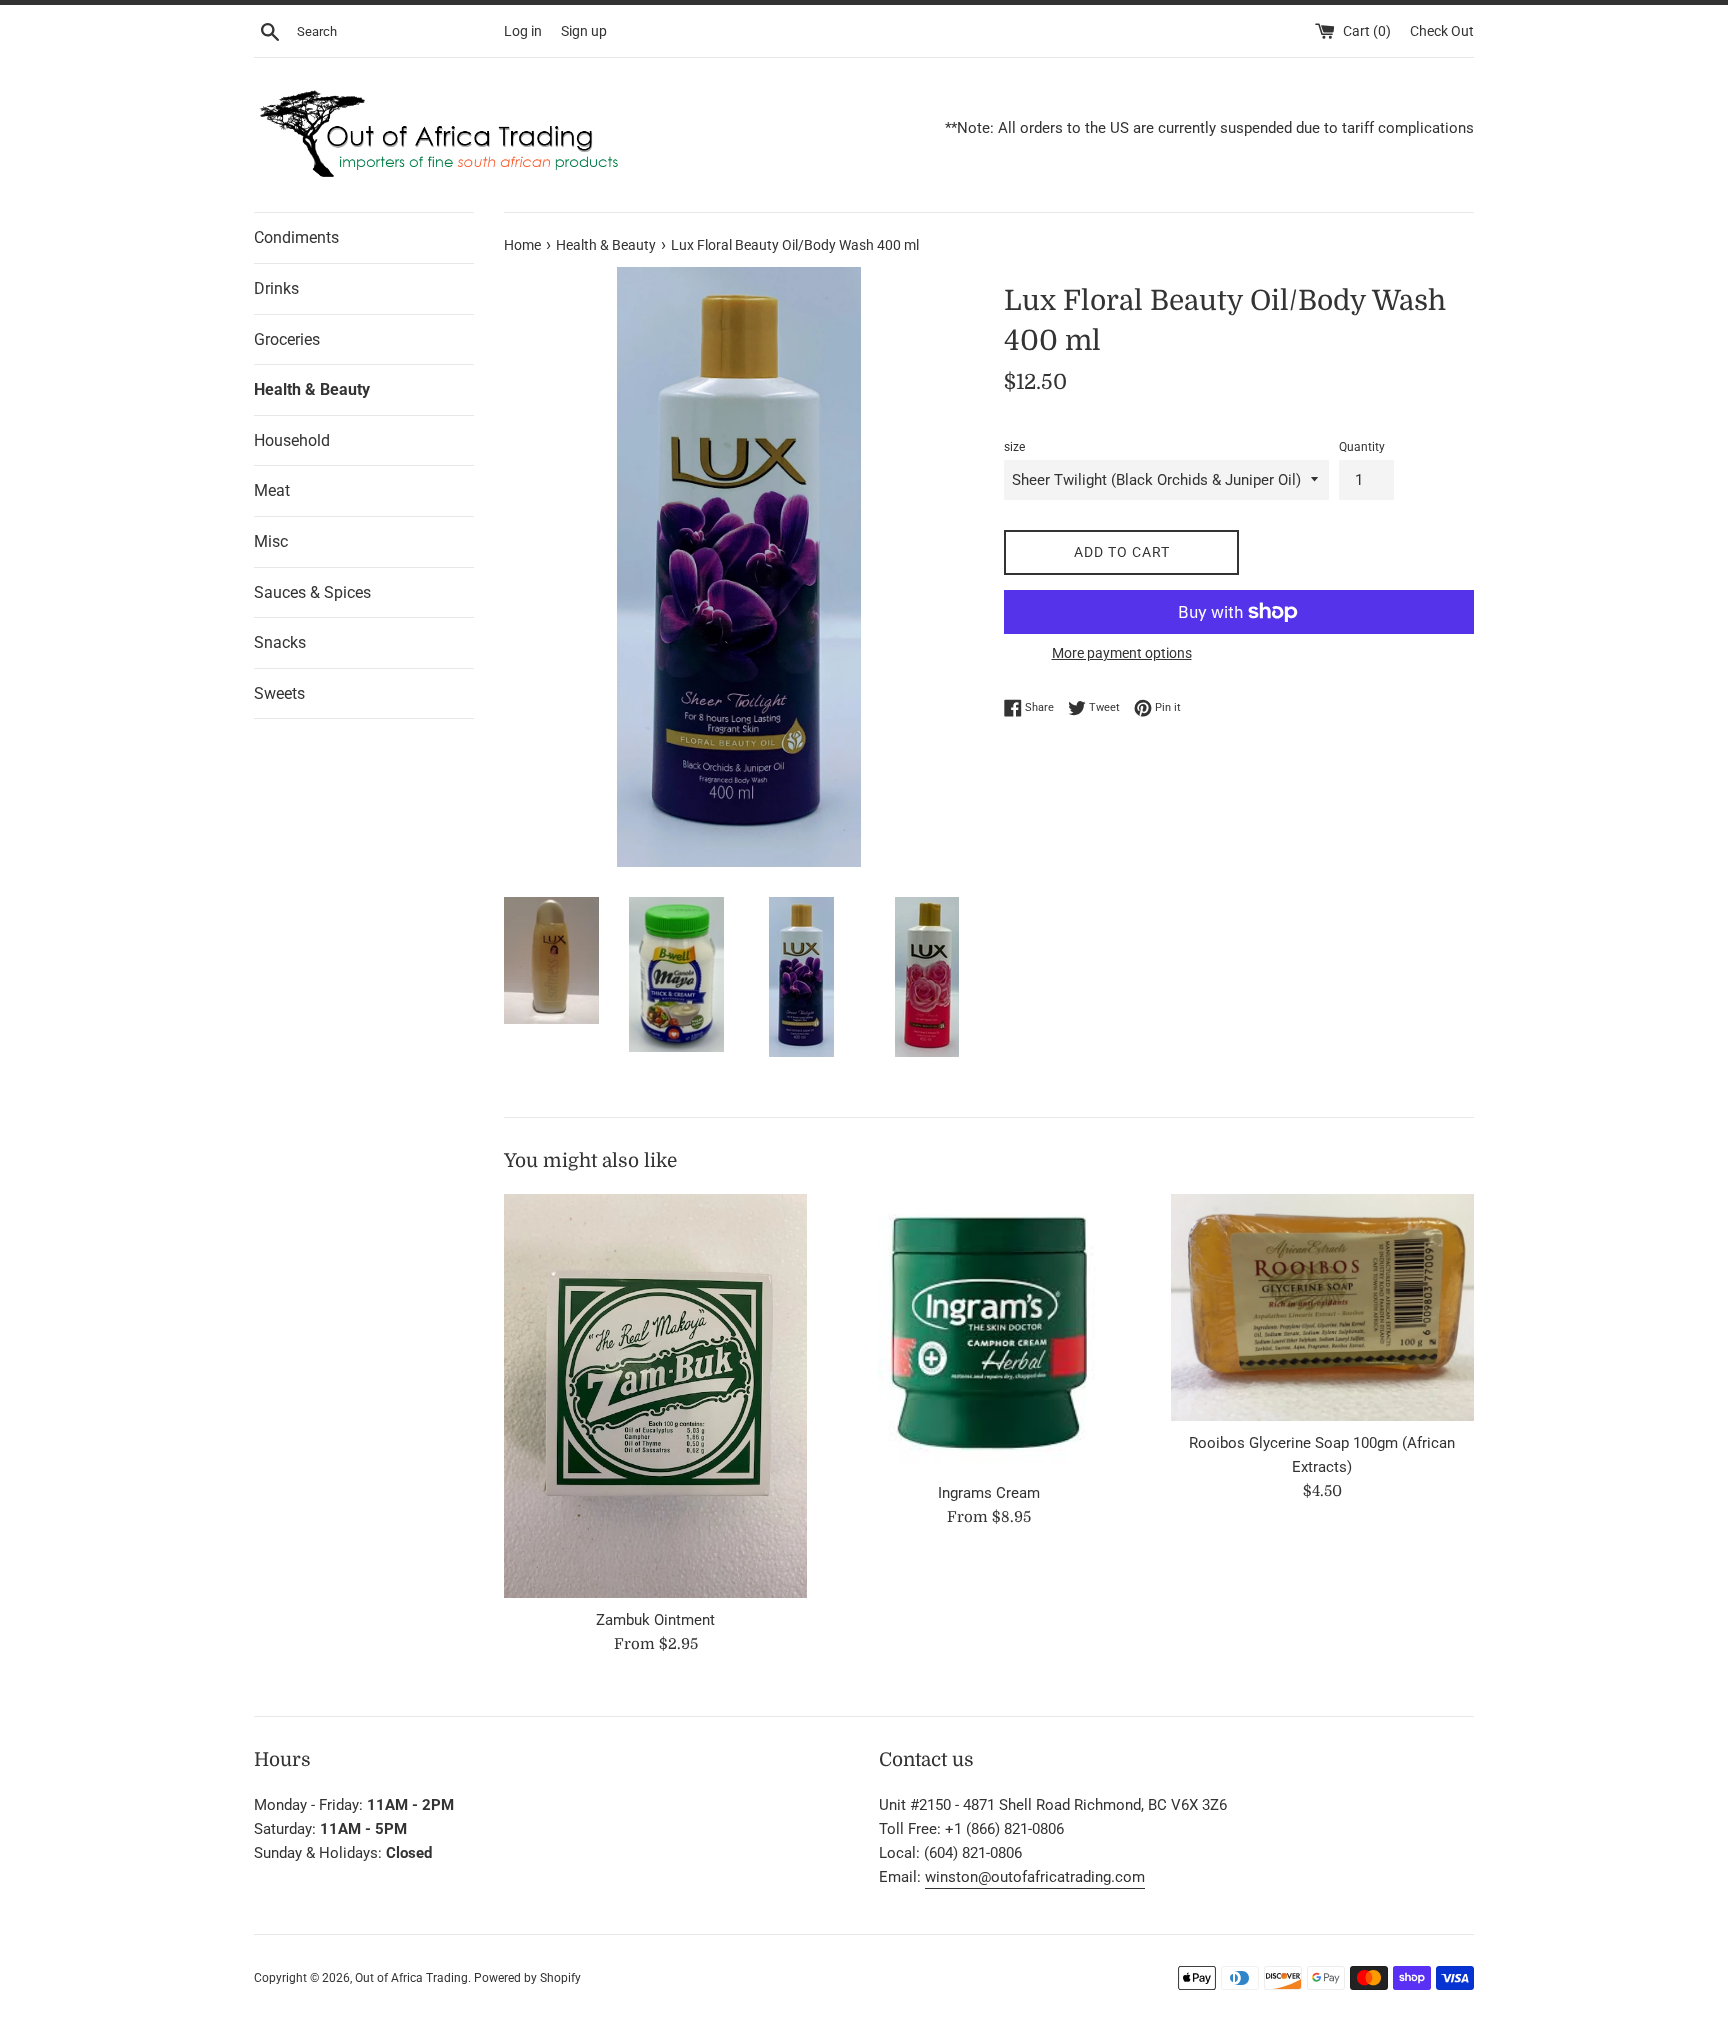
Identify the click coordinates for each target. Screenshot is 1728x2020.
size (1014, 447)
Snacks (280, 642)
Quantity (1362, 447)
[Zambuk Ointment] (655, 1396)
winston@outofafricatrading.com (1035, 1877)
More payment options (1122, 653)
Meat (272, 490)
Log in (523, 31)
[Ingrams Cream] (988, 1333)
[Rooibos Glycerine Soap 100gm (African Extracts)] (1322, 1307)
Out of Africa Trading (411, 1978)
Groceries (287, 339)
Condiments (296, 237)
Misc (271, 541)
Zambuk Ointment (655, 1620)
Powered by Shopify (527, 1978)
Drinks (276, 288)
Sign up (584, 31)
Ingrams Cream (989, 1493)
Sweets (279, 693)
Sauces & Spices (312, 592)
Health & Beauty (312, 389)
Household (292, 440)
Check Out (1442, 31)
